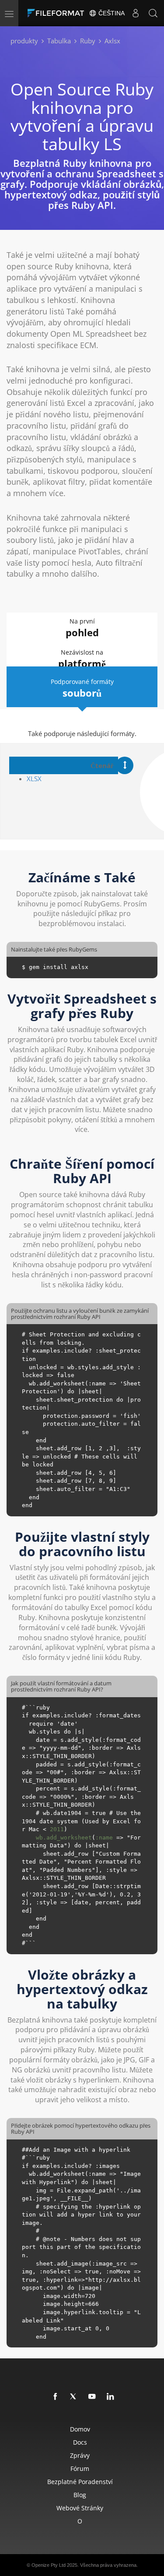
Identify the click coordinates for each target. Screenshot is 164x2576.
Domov (80, 2429)
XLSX (34, 779)
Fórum (80, 2469)
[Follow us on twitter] (74, 2397)
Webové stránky (80, 2508)
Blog (80, 2495)
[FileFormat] (58, 13)
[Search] (153, 13)
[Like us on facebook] (56, 2397)
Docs (80, 2442)
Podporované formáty (82, 688)
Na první (82, 628)
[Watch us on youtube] (92, 2397)
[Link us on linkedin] (111, 2397)
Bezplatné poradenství (80, 2482)
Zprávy (80, 2455)
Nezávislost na (82, 659)
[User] (136, 13)
